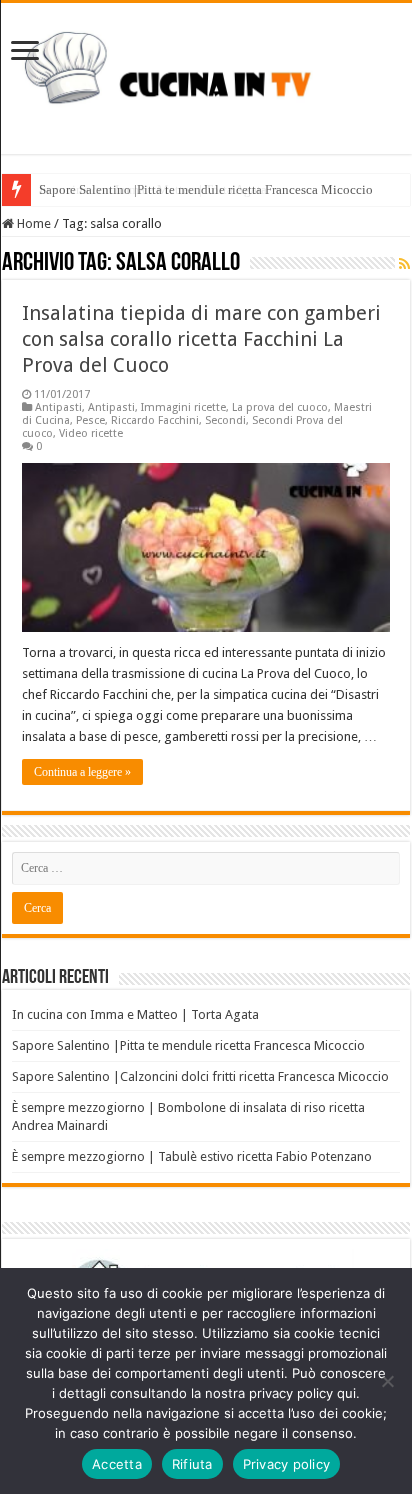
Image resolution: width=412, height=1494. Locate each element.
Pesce (90, 420)
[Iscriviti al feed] (404, 264)
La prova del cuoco (280, 407)
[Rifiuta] (387, 1381)
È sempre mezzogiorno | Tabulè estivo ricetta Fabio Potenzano (192, 1156)
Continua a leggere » (82, 772)
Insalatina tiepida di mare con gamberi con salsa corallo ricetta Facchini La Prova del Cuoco (201, 339)
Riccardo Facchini (155, 420)
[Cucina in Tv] (206, 75)
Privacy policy (287, 1464)
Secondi (225, 420)
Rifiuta (192, 1464)
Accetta (117, 1464)
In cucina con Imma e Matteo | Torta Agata (153, 189)
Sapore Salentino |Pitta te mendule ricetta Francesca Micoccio (188, 1045)
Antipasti (58, 407)
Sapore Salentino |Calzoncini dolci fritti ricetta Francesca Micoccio (200, 1076)
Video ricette (91, 433)
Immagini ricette (183, 407)
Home (32, 223)
